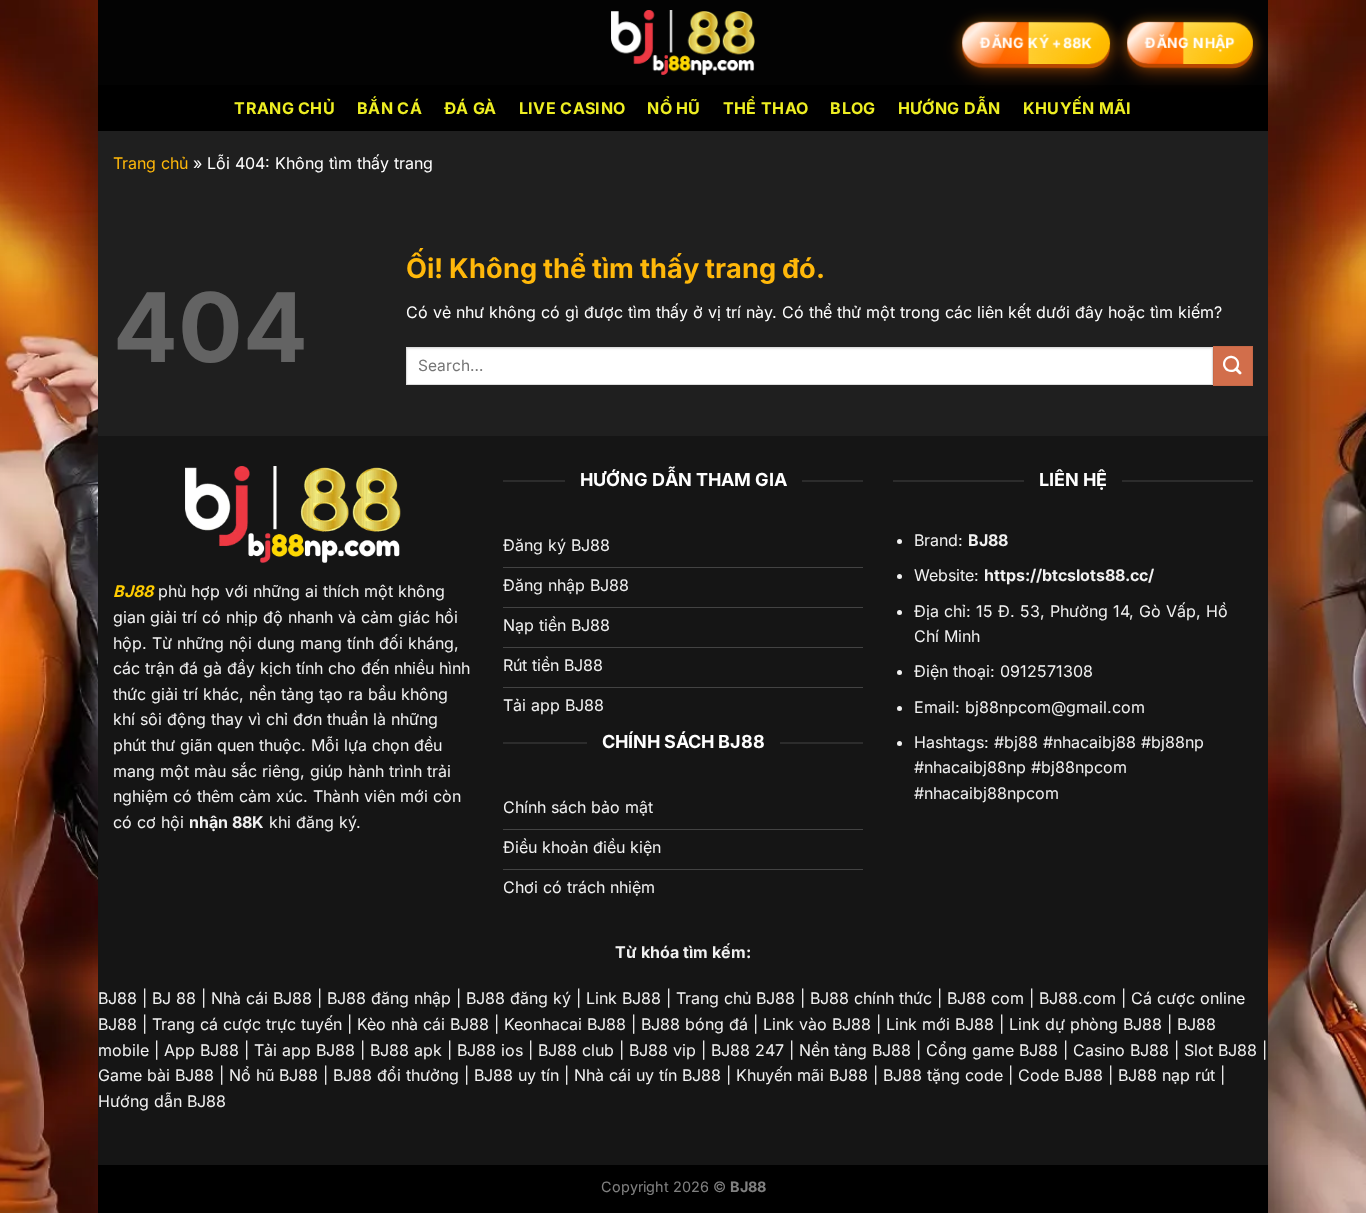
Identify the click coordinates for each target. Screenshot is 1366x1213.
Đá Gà (470, 108)
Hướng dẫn (949, 108)
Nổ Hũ (674, 108)
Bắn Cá (389, 108)
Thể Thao (766, 108)
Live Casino (572, 108)
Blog (852, 108)
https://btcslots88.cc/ (1069, 575)
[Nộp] (1233, 365)
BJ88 (133, 591)
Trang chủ (284, 108)
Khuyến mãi (1077, 108)
